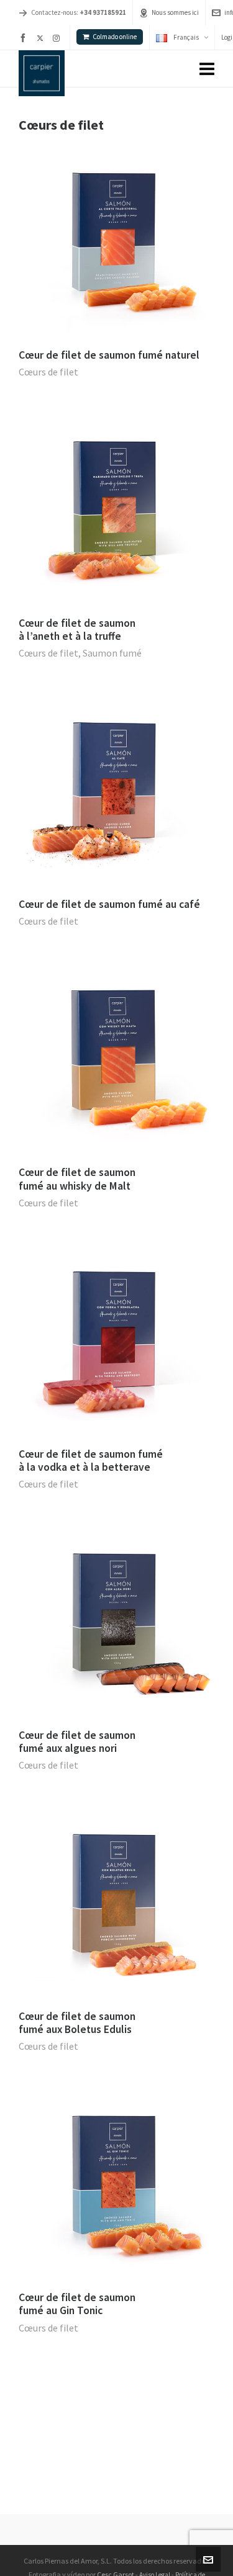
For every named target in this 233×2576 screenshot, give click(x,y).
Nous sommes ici (175, 12)
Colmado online (115, 37)
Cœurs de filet (48, 372)
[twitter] (42, 38)
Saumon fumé (112, 653)
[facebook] (25, 38)
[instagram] (58, 38)
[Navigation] (207, 69)
